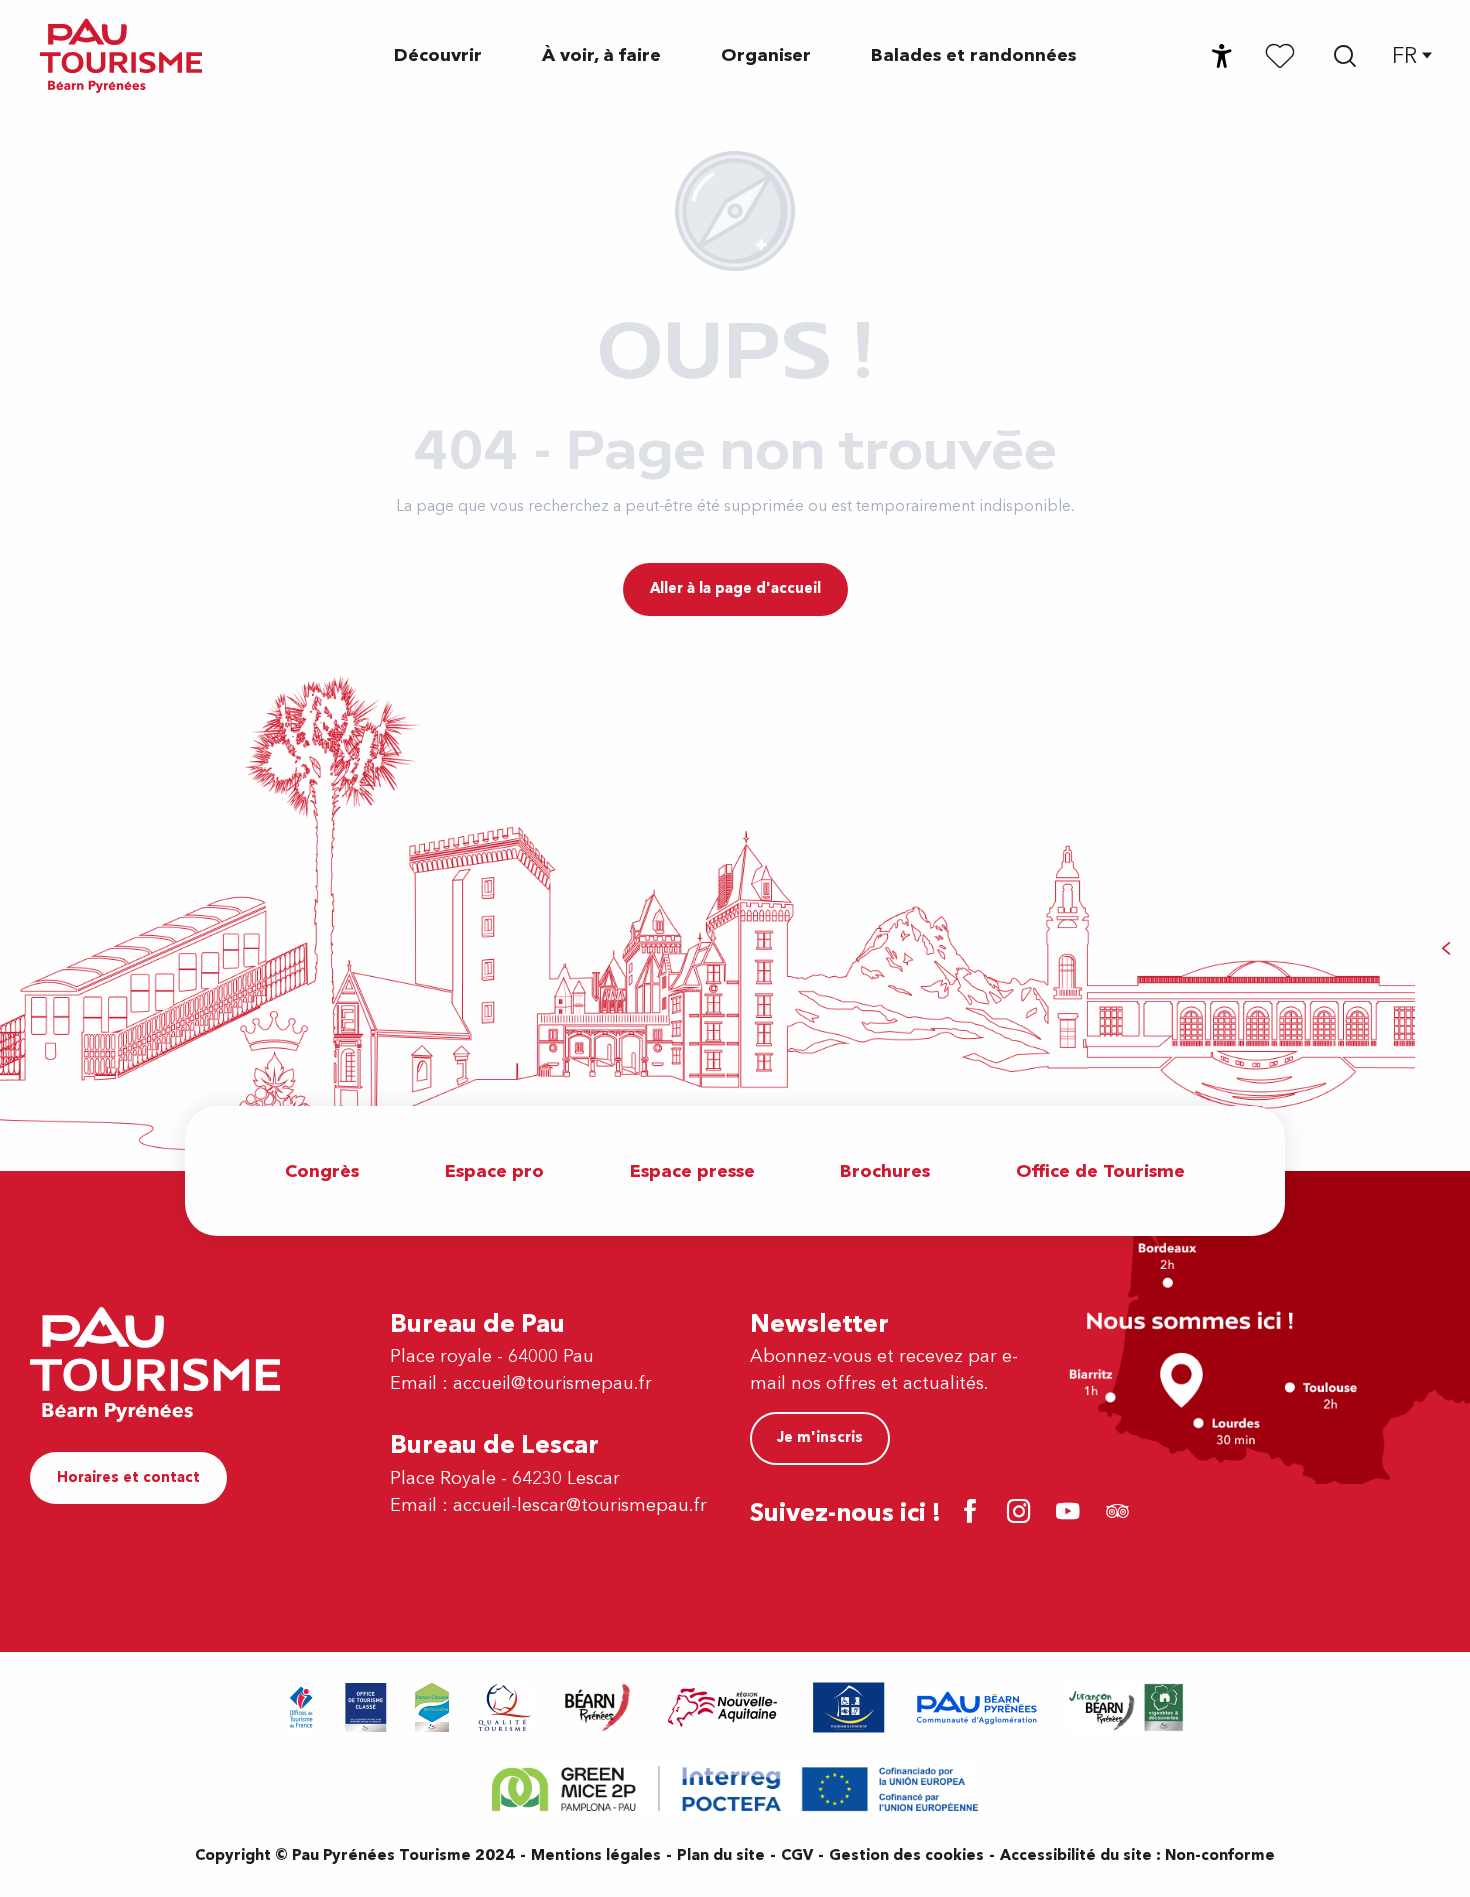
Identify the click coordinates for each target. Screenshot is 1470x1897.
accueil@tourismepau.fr (552, 1383)
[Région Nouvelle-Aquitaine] (722, 1707)
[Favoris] (1280, 55)
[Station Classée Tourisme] (432, 1707)
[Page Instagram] (1022, 1513)
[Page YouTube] (1071, 1513)
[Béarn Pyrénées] (596, 1707)
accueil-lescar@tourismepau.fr (580, 1505)
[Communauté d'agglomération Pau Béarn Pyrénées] (976, 1707)
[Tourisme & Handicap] (849, 1707)
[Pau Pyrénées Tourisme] (121, 55)
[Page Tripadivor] (1120, 1513)
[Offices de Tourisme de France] (301, 1707)
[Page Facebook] (973, 1513)
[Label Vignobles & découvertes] (1126, 1707)
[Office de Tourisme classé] (366, 1707)
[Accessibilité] (1222, 56)
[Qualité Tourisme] (505, 1707)
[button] (1345, 56)
